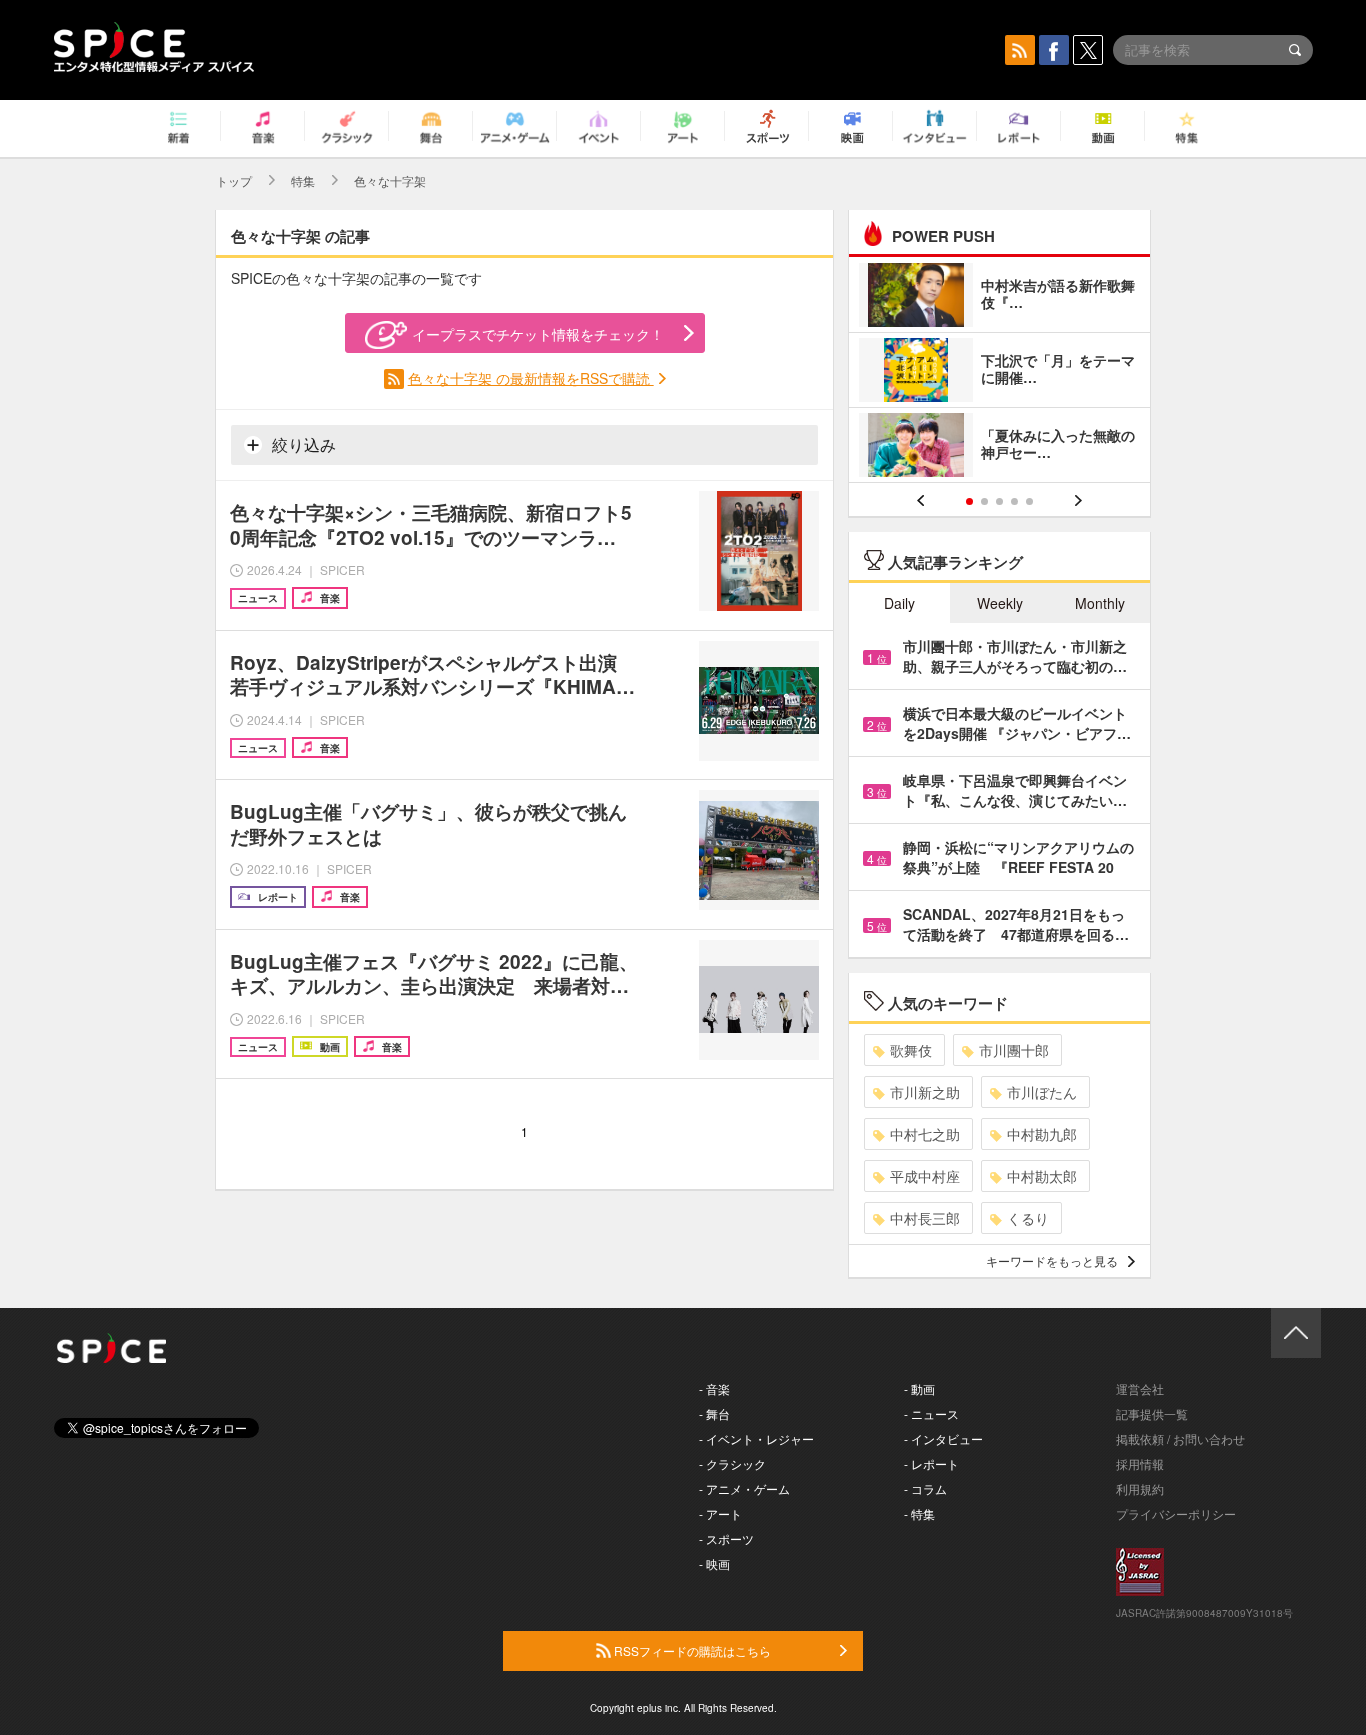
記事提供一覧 (1152, 1413)
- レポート (931, 1463)
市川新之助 (925, 1092)
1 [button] (969, 501)
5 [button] (1029, 501)
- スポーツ (726, 1538)
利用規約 (1140, 1488)
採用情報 (1140, 1463)
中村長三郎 (925, 1218)
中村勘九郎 (1042, 1134)
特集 (303, 180)
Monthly (1100, 603)
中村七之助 (925, 1134)
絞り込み (302, 444)
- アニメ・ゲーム (744, 1488)
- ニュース (931, 1413)
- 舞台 (714, 1413)
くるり (1028, 1218)
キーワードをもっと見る (1052, 1260)
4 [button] (1014, 501)
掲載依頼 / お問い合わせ (1180, 1438)
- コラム (925, 1488)
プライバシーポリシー (1176, 1513)
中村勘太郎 (1042, 1176)
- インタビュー (943, 1438)
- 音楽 (714, 1388)
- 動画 (919, 1388)
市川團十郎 (1014, 1050)
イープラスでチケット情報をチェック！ (538, 334)
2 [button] (984, 501)
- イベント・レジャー (756, 1438)
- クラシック (732, 1463)
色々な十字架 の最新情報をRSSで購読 (531, 378)
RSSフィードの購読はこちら (691, 1650)
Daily (899, 603)
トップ (234, 180)
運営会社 (1140, 1388)
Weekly (1000, 603)
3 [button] (999, 501)
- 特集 (919, 1513)
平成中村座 (925, 1176)
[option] (999, 372)
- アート (720, 1513)
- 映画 (714, 1563)
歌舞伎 (911, 1050)
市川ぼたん (1042, 1092)
